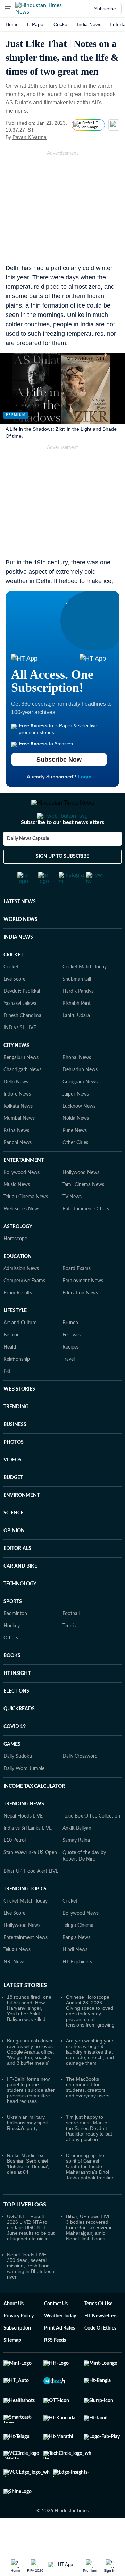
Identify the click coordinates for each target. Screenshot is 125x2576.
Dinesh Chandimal (23, 1043)
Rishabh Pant (77, 1031)
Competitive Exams (24, 1309)
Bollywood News (22, 1200)
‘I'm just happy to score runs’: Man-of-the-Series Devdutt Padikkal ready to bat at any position (89, 2156)
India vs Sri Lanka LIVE (28, 1856)
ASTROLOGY (18, 1255)
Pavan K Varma (30, 137)
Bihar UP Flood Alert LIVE (31, 1899)
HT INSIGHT (17, 1701)
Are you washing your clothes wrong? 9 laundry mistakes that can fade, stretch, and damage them (90, 2080)
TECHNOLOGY (20, 1612)
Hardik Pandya (78, 1019)
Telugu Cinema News (26, 1225)
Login (85, 777)
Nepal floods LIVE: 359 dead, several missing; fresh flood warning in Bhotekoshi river (31, 2293)
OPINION (14, 1559)
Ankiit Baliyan (77, 1856)
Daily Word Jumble (24, 1796)
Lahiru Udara (76, 1043)
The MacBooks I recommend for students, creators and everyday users (88, 2115)
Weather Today (60, 2344)
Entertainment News (26, 1965)
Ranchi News (18, 1170)
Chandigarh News (22, 1098)
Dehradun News (80, 1098)
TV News (72, 1225)
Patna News (16, 1158)
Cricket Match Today (85, 995)
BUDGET (13, 1505)
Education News (80, 1321)
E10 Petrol (15, 1868)
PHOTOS (14, 1470)
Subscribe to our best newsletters (62, 850)
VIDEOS (12, 1488)
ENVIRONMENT (22, 1523)
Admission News (21, 1297)
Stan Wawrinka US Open (30, 1880)
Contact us (56, 2332)
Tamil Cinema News (83, 1213)
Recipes (71, 1375)
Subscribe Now (59, 760)
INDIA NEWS (18, 965)
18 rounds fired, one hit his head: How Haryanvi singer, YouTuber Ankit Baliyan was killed (29, 2036)
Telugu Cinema (78, 1953)
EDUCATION (18, 1284)
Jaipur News (76, 1122)
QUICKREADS (19, 1737)
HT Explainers (77, 1990)
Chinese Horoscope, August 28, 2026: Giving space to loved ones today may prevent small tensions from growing (90, 2039)
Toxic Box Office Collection (91, 1844)
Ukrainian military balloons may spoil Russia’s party (27, 2150)
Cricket (61, 24)
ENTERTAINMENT (24, 1188)
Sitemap (12, 2368)
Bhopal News (77, 1085)
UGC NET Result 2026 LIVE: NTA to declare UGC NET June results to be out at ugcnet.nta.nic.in (31, 2255)
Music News (17, 1213)
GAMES (12, 1772)
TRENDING (16, 1435)
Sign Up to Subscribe (62, 884)
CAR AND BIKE (20, 1594)
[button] (8, 9)
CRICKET (13, 983)
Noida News (76, 1146)
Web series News (22, 1237)
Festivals (72, 1363)
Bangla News (76, 1965)
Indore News (17, 1122)
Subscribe (105, 9)
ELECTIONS (16, 1719)
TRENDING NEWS (24, 1832)
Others (11, 1666)
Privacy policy (19, 2344)
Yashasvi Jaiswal (20, 1031)
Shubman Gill (77, 1007)
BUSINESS (15, 1452)
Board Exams (77, 1297)
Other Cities (75, 1170)
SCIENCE (13, 1541)
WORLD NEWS (20, 947)
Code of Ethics (100, 2356)
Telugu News (17, 1978)
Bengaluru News (21, 1085)
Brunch (70, 1351)
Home (12, 24)
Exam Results (18, 1321)
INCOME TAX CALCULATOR (34, 1814)
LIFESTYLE (15, 1339)
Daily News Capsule (28, 866)
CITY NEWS (16, 1073)
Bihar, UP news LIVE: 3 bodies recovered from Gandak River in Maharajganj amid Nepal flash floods (89, 2255)
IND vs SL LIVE (20, 1056)
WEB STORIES (19, 1417)
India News (89, 24)
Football (71, 1642)
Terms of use (98, 2332)
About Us (14, 2332)
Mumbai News (19, 1146)
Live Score (14, 1007)
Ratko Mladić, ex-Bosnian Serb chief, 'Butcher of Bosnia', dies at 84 (28, 2191)
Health (11, 1375)
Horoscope (15, 1267)
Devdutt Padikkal (22, 1019)
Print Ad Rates (60, 2356)
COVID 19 (15, 1754)
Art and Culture (20, 1351)
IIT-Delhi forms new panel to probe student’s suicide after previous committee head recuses (31, 2118)
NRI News (14, 1990)
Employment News (83, 1309)
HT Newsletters (101, 2344)
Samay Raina (76, 1868)
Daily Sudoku (18, 1784)
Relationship (17, 1387)
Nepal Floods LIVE (23, 1844)
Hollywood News (81, 1200)
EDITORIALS (17, 1576)
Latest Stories (25, 2013)
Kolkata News (18, 1134)
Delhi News (16, 1110)
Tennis (69, 1654)
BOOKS (12, 1684)
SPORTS (13, 1629)
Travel (69, 1387)
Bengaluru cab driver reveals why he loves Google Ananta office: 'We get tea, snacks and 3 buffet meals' (31, 2080)
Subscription (17, 2356)
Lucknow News (79, 1134)
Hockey (12, 1654)
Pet (7, 1399)
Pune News (75, 1158)
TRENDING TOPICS (25, 1917)
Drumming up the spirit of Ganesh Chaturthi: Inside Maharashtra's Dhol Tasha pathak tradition (90, 2194)
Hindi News (75, 1978)
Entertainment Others (86, 1237)
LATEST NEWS (20, 930)
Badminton (15, 1642)
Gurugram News (80, 1110)
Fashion (12, 1363)
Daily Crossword (80, 1784)
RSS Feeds (55, 2368)
